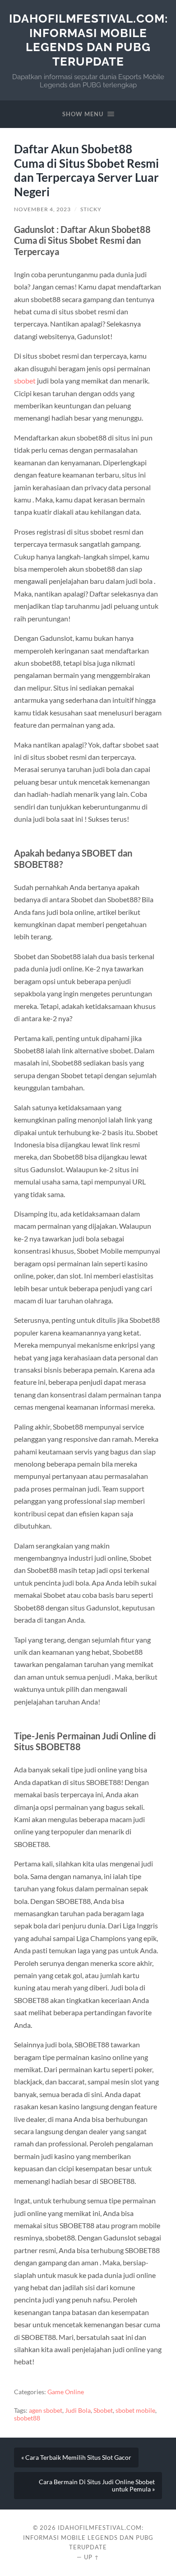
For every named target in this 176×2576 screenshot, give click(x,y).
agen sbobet (46, 2410)
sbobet (25, 381)
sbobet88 (27, 2418)
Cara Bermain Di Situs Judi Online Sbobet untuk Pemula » (97, 2486)
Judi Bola (78, 2410)
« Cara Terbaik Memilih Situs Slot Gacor (76, 2458)
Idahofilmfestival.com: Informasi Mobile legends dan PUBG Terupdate (88, 40)
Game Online (66, 2392)
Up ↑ (92, 2557)
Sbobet (103, 2410)
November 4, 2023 (42, 209)
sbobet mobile (135, 2410)
